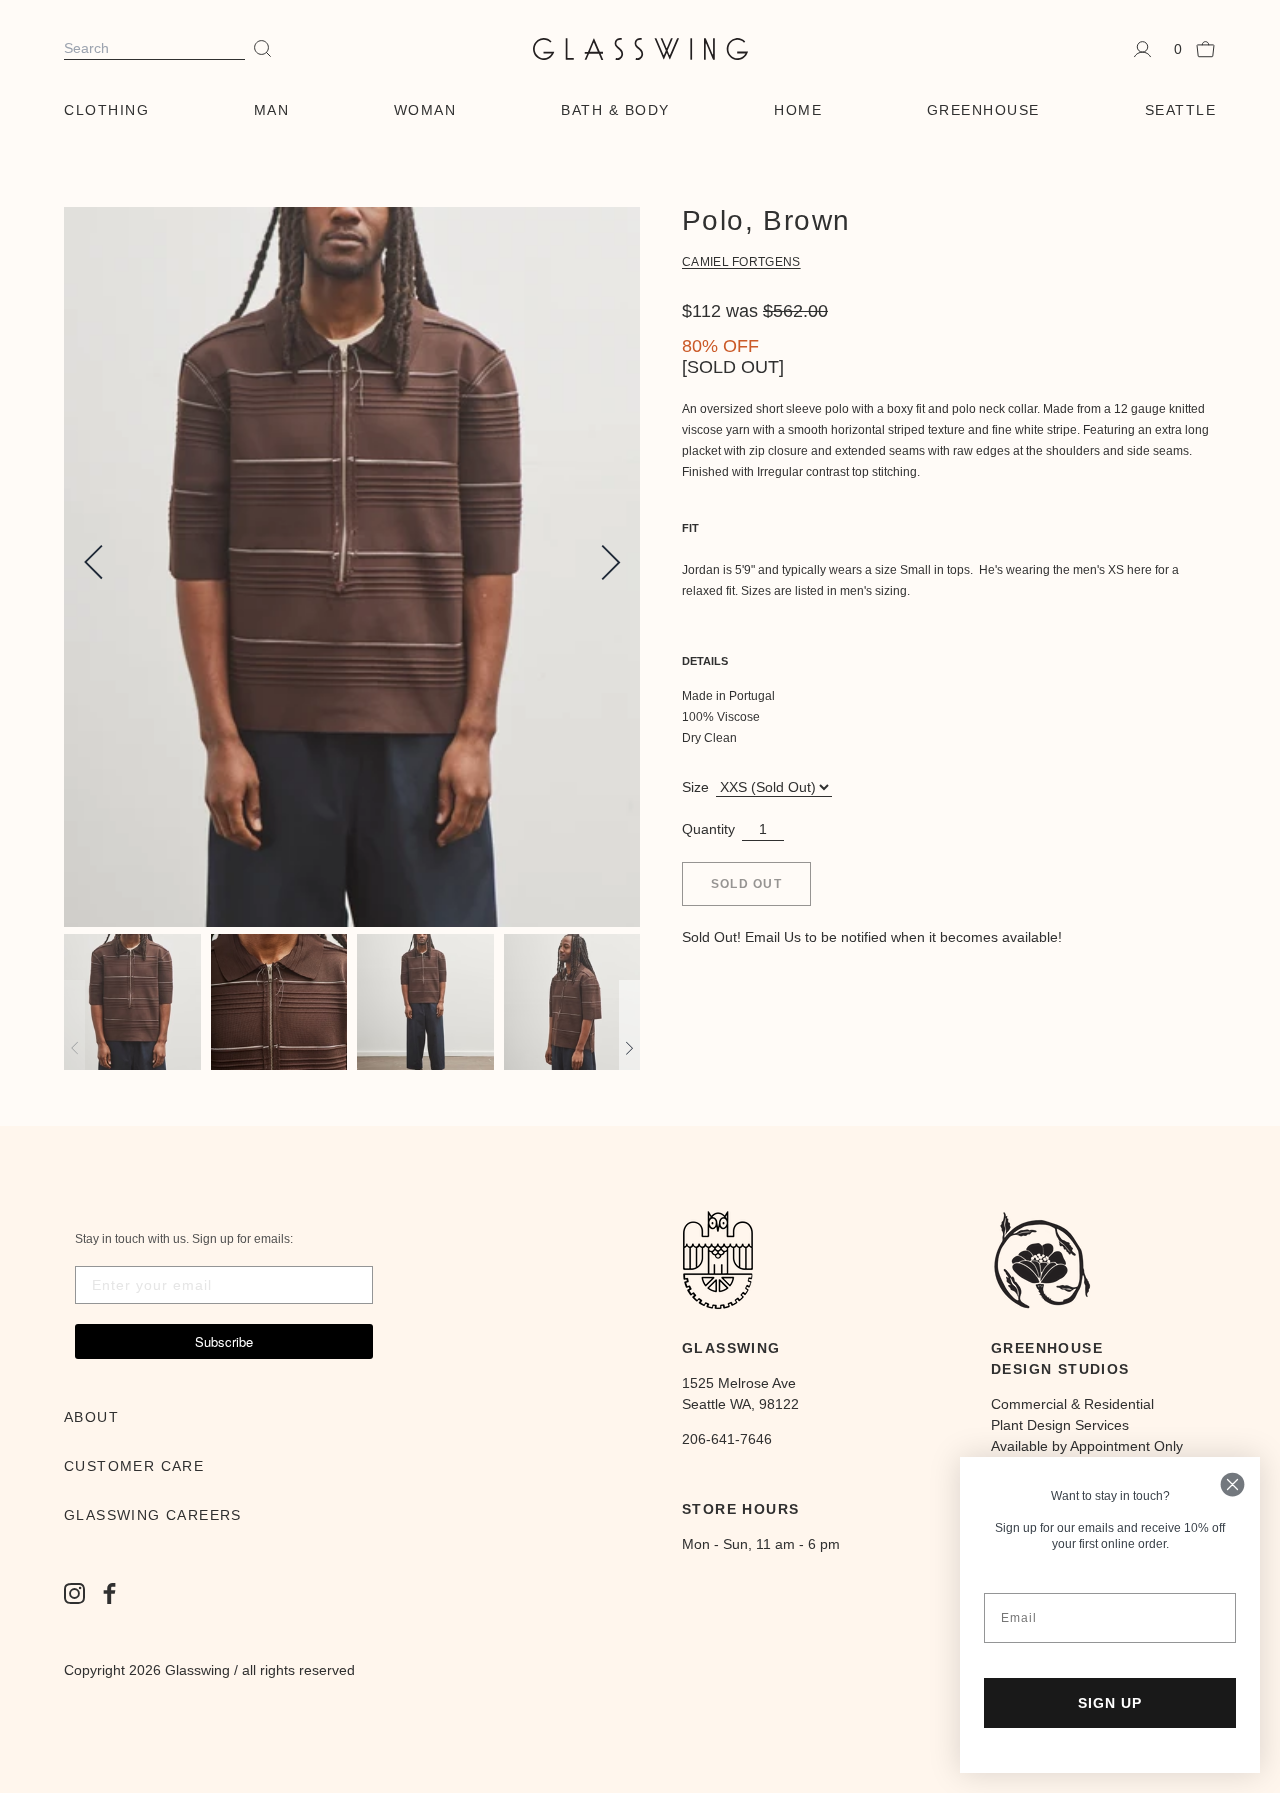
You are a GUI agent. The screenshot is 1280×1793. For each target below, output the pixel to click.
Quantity (708, 829)
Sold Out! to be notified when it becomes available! (872, 937)
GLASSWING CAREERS (153, 1515)
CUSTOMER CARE (134, 1466)
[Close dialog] (1232, 1484)
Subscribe (224, 1341)
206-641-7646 (727, 1439)
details (705, 661)
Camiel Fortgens (741, 262)
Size (695, 787)
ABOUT (91, 1417)
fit (690, 528)
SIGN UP (1110, 1703)
